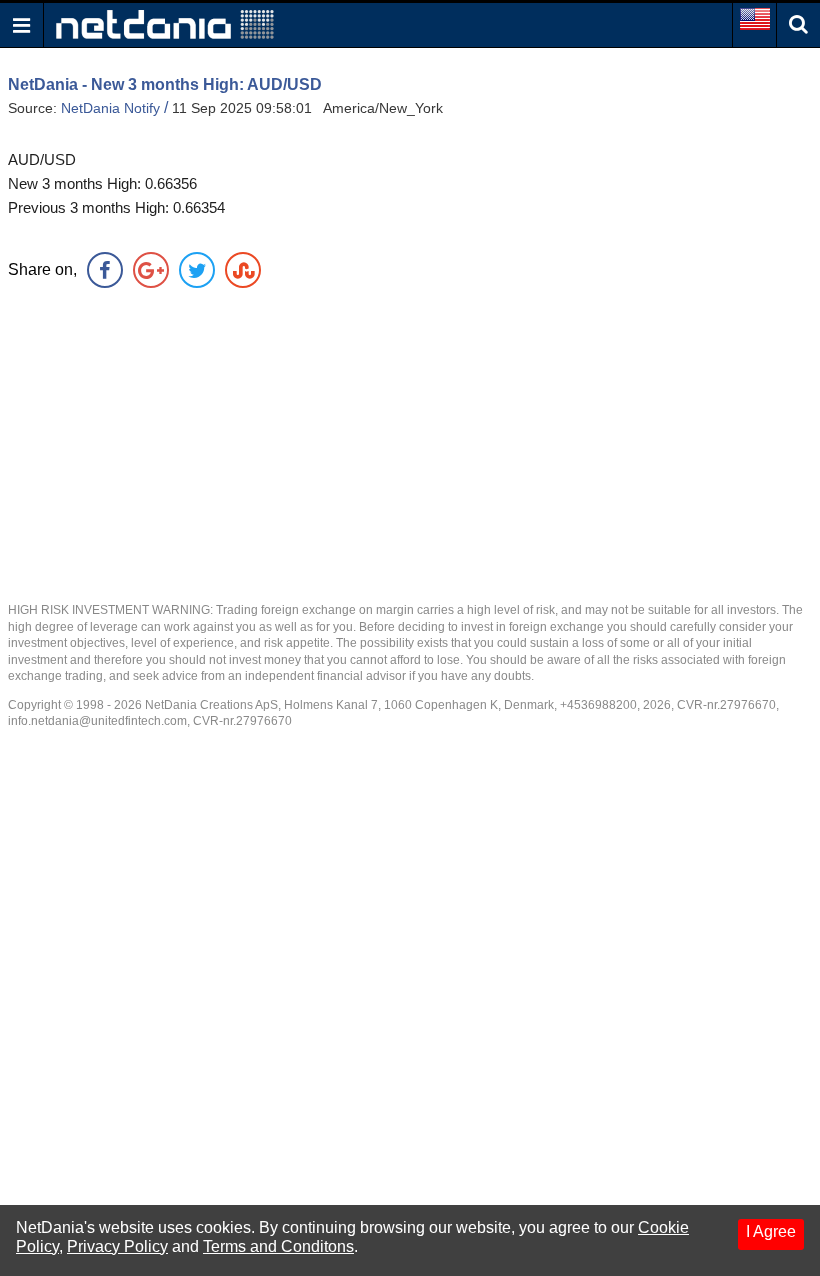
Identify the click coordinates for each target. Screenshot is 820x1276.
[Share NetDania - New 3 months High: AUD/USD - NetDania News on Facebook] (105, 270)
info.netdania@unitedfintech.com (97, 721)
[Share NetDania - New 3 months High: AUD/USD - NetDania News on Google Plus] (151, 270)
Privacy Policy (117, 1246)
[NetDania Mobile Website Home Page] (165, 23)
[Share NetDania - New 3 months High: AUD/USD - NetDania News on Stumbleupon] (243, 270)
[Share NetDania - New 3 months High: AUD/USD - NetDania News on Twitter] (197, 270)
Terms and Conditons (278, 1246)
